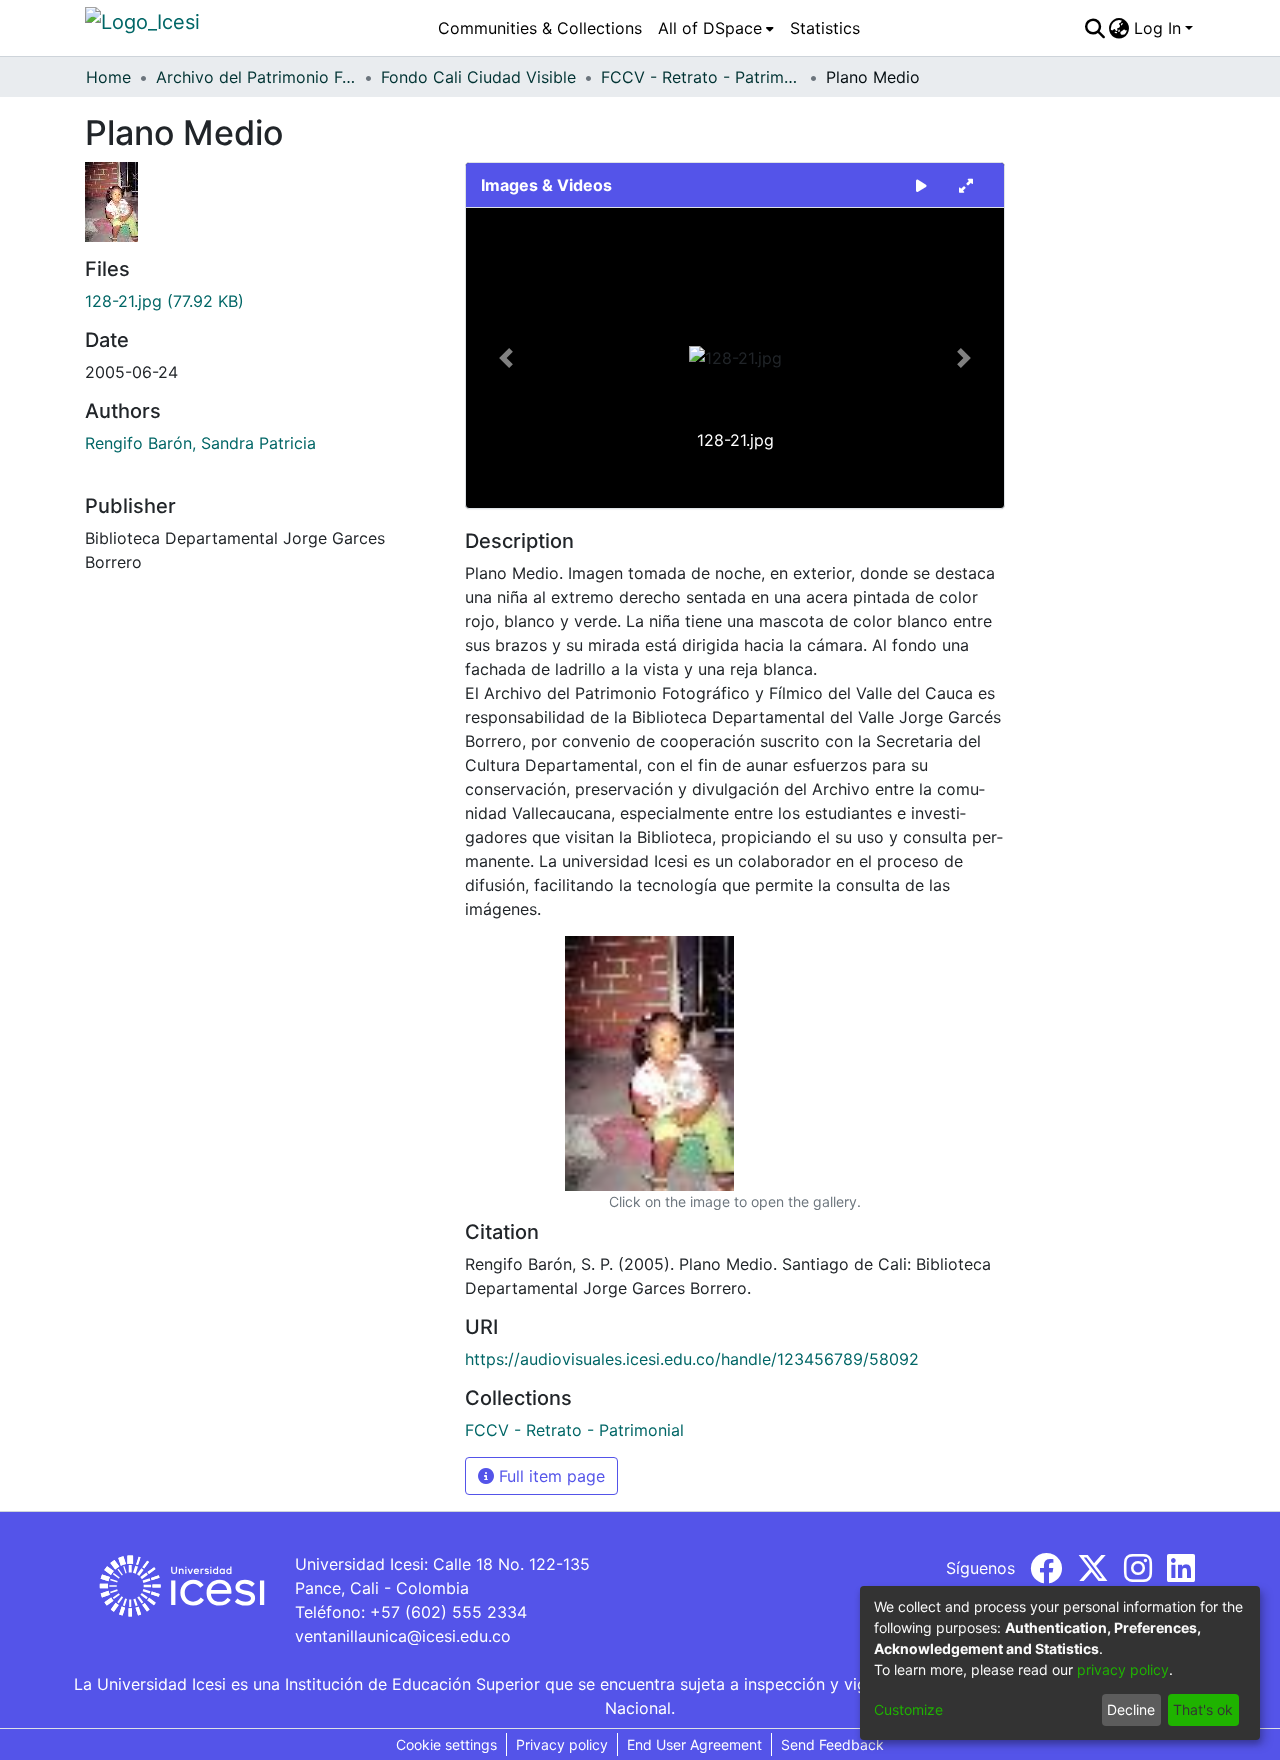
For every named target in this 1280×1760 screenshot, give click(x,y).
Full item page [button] (549, 1476)
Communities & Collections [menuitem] (540, 28)
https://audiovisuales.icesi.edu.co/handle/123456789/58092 (692, 1359)
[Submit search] (1094, 28)
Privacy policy (562, 1744)
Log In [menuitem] (1157, 28)
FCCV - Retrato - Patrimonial (701, 77)
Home (108, 77)
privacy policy (1123, 1669)
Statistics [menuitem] (825, 28)
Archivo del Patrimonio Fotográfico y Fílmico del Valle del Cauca (256, 77)
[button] (506, 358)
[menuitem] (716, 28)
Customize (908, 1709)
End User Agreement (694, 1744)
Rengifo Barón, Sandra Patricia (200, 443)
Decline (1131, 1709)
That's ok (1203, 1709)
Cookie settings (446, 1744)
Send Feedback (832, 1744)
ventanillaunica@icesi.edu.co (403, 1636)
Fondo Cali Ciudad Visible (478, 77)
